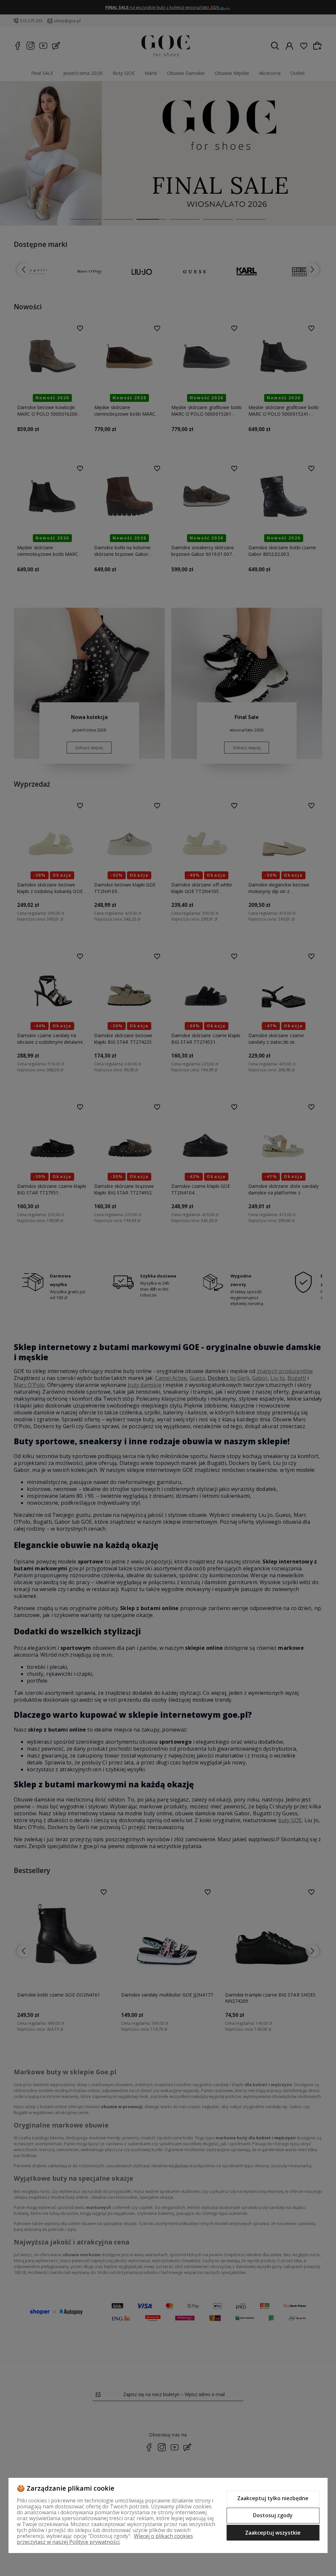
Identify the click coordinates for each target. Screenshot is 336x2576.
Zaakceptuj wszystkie (273, 2533)
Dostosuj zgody (273, 2515)
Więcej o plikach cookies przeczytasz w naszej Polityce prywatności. (105, 2539)
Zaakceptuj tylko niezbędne (273, 2498)
